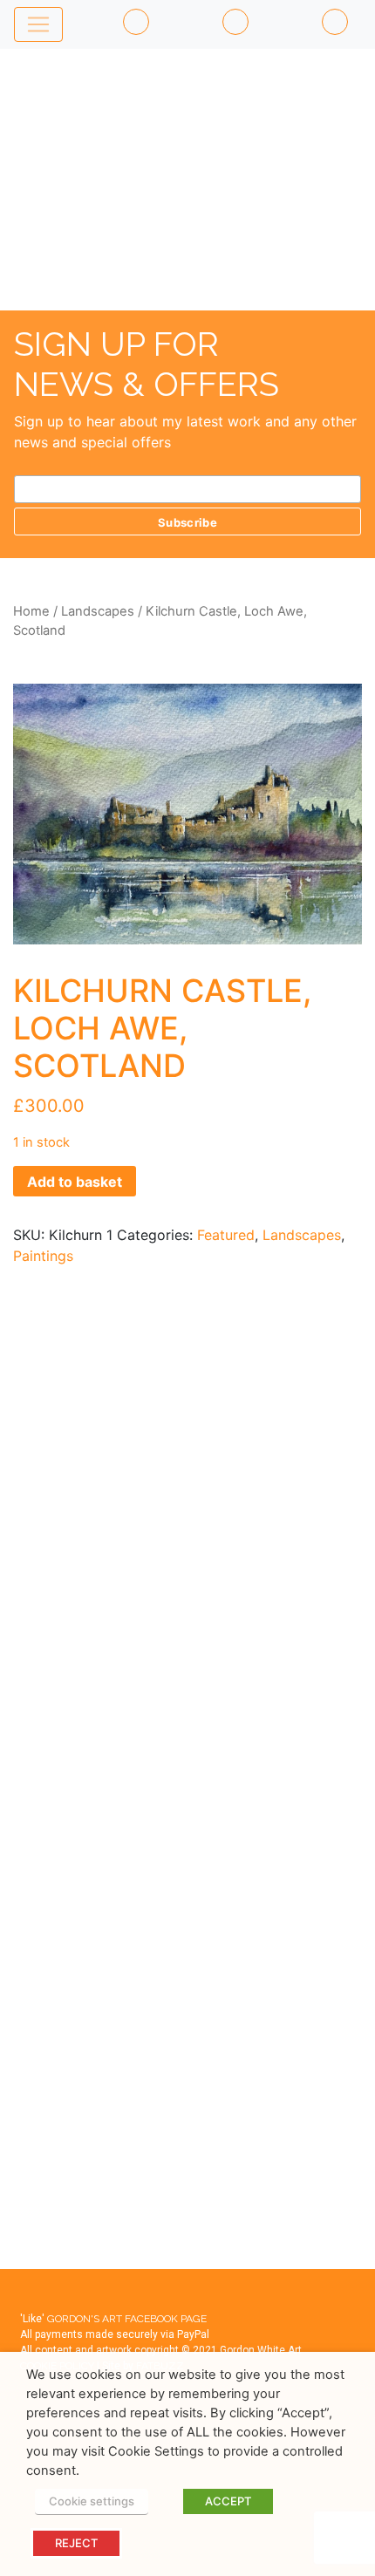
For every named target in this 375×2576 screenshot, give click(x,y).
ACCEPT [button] (228, 2501)
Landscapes (98, 611)
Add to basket (75, 1182)
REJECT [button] (76, 2543)
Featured (226, 1235)
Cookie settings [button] (92, 2501)
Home (31, 611)
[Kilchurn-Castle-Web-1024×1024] (187, 814)
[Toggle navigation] (38, 24)
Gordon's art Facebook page (127, 2319)
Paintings (43, 1256)
